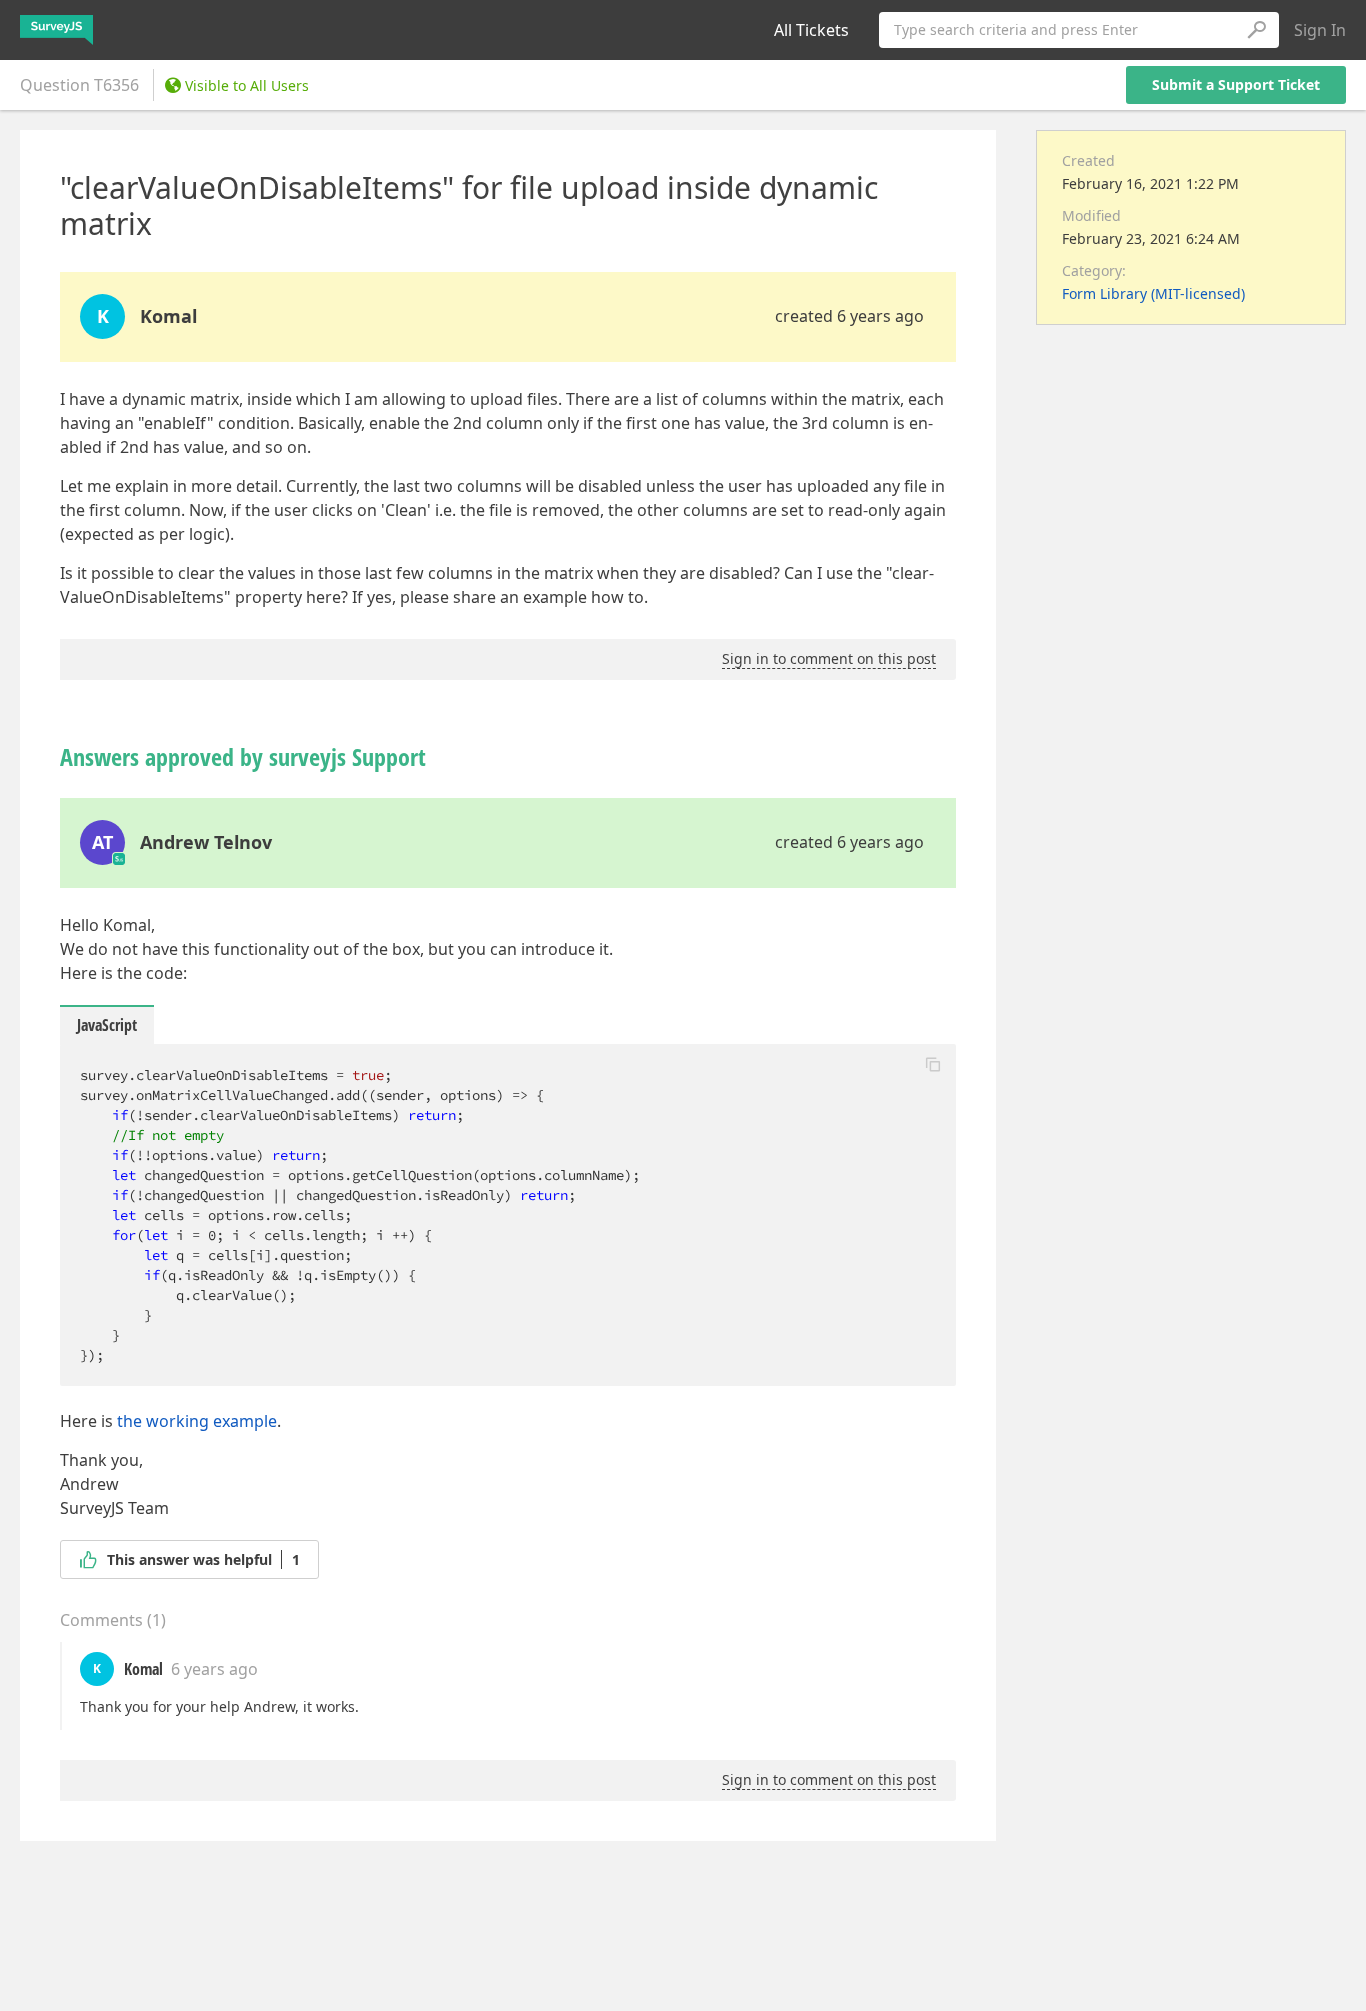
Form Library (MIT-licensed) (1153, 293)
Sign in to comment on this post (829, 658)
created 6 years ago (849, 316)
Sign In (1320, 30)
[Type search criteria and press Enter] (1256, 30)
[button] (933, 1064)
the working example (197, 1421)
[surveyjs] (56, 30)
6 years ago (214, 1669)
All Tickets (811, 30)
